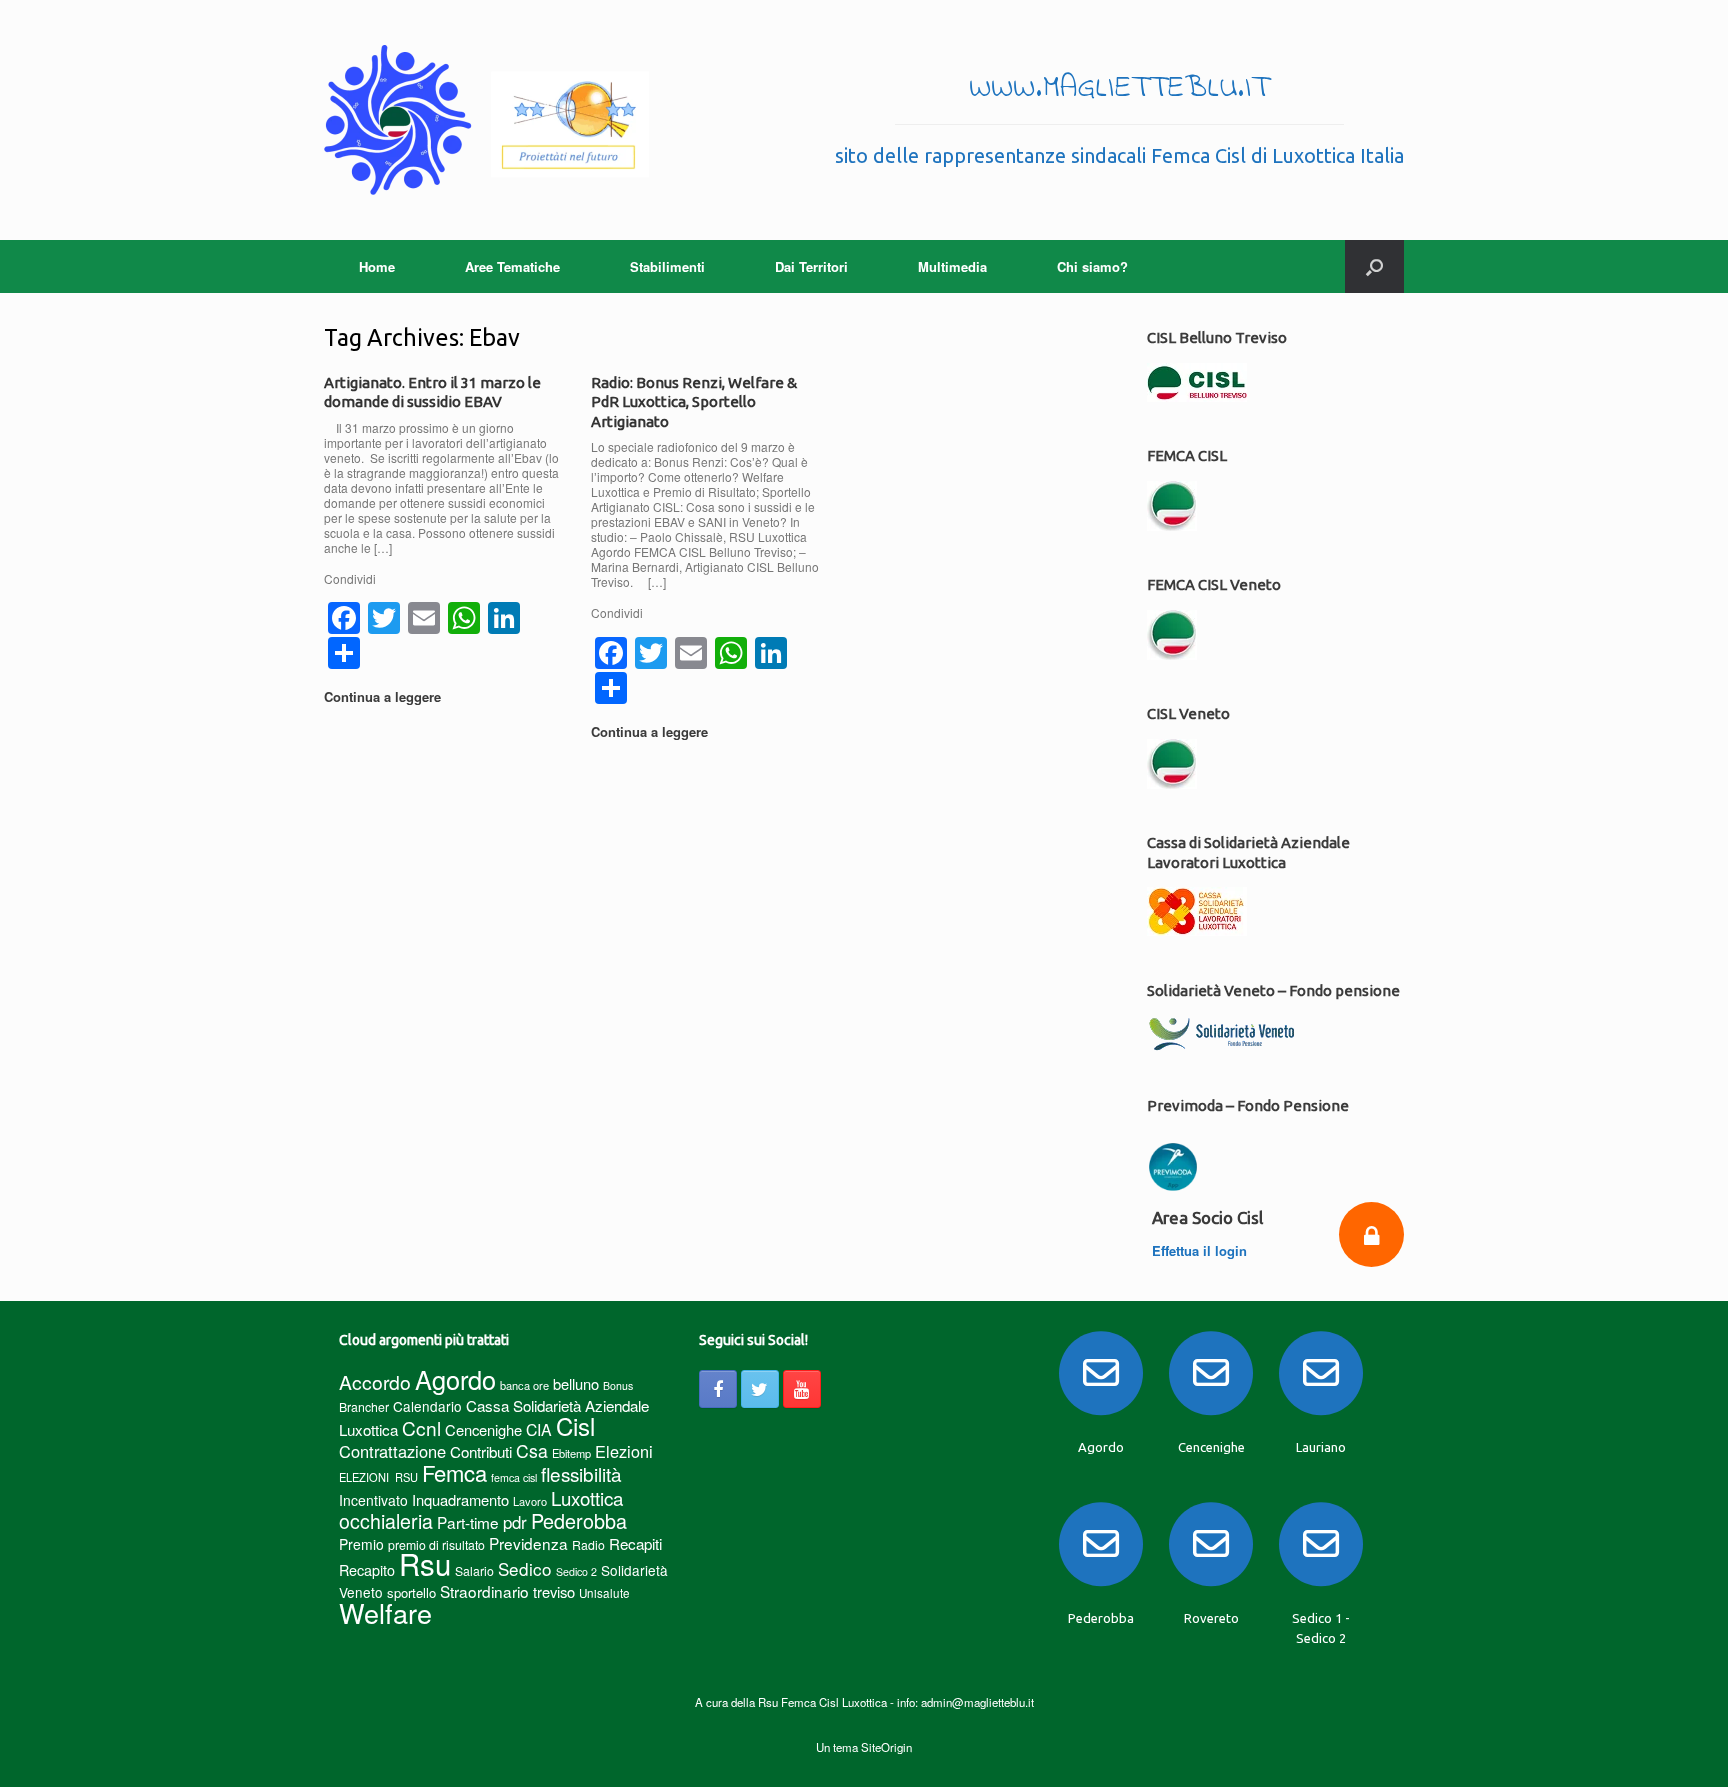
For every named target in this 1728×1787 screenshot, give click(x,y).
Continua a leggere (384, 696)
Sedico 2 (576, 1571)
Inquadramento (460, 1499)
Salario (474, 1570)
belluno (576, 1383)
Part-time (468, 1522)
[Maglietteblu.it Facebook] (718, 1389)
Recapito (367, 1569)
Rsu (425, 1563)
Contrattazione (392, 1451)
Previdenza (528, 1543)
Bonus (618, 1385)
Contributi (481, 1451)
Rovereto (1211, 1618)
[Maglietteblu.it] (486, 120)
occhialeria (386, 1521)
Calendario (427, 1406)
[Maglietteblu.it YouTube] (802, 1389)
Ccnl (421, 1427)
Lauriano (1321, 1447)
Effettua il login (1201, 1250)
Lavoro (530, 1501)
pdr (515, 1522)
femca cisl (514, 1477)
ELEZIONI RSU (378, 1477)
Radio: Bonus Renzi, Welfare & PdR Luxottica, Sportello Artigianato (694, 402)
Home (377, 266)
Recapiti (635, 1543)
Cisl (575, 1425)
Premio (361, 1544)
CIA (539, 1429)
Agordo (455, 1379)
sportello (411, 1592)
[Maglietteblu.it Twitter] (760, 1389)
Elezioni (624, 1451)
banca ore (524, 1385)
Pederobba (579, 1520)
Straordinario (484, 1591)
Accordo (375, 1382)
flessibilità (581, 1473)
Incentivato (373, 1500)
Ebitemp (571, 1453)
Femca (454, 1472)
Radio (588, 1544)
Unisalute (604, 1593)
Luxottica (587, 1497)
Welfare (385, 1612)
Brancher (364, 1406)
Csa (532, 1450)
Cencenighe (483, 1429)
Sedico (525, 1568)
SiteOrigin (886, 1747)
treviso (554, 1591)
